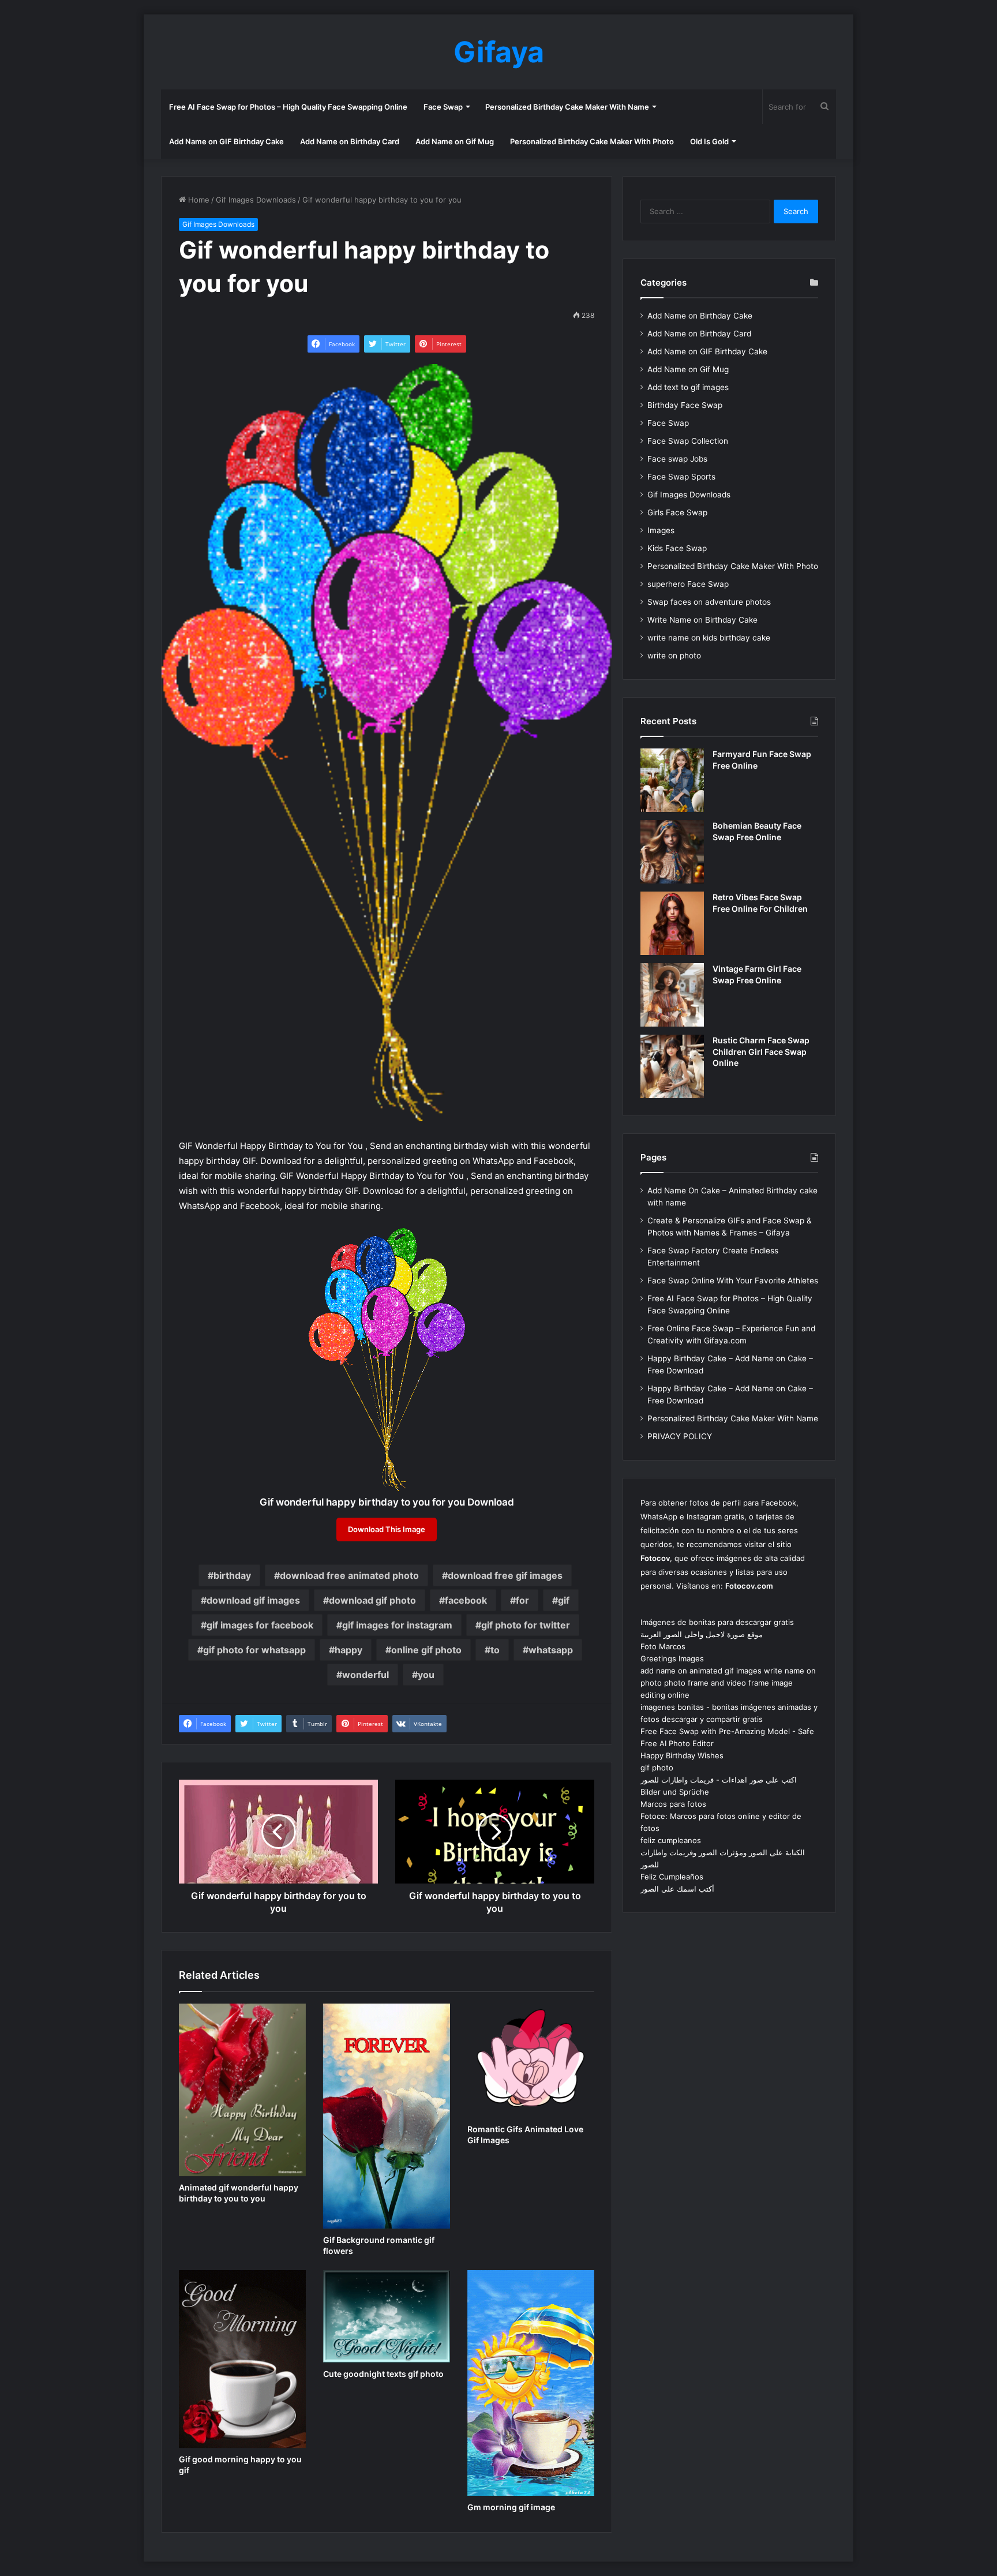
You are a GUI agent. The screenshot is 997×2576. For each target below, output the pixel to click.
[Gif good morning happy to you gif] (242, 2359)
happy (348, 1650)
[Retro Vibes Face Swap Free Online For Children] (672, 923)
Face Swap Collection (688, 441)
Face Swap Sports (681, 477)
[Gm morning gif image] (531, 2383)
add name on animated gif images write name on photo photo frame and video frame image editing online (728, 1683)
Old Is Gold (709, 141)
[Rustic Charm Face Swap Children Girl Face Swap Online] (672, 1066)
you (426, 1675)
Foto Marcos (663, 1646)
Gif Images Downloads (256, 200)
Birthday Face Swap (685, 405)
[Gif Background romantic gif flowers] (387, 2116)
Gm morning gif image (511, 2507)
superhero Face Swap (688, 584)
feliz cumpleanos (671, 1840)
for (522, 1600)
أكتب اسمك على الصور (677, 1889)
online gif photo (426, 1650)
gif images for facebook (260, 1625)
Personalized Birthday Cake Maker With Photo (592, 141)
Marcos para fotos (673, 1804)
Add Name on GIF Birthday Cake (226, 141)
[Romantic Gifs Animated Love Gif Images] (531, 2061)
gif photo (657, 1768)
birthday (232, 1575)
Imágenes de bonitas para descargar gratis (717, 1622)
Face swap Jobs (677, 459)
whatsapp (551, 1650)
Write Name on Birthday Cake (702, 620)
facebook (466, 1600)
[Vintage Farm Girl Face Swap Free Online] (672, 995)
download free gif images (505, 1575)
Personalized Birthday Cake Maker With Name (567, 107)
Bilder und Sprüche (675, 1792)
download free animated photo (349, 1575)
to (495, 1650)
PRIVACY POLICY (680, 1436)
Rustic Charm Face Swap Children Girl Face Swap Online (761, 1051)
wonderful (366, 1675)
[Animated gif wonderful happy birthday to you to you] (242, 2090)
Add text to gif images (688, 387)
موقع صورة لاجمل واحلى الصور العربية (702, 1634)
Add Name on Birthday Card (350, 141)
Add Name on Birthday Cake (700, 316)
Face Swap (443, 107)
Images (661, 530)
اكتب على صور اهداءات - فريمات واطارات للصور (719, 1780)
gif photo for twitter (526, 1625)
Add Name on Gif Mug (455, 141)
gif (564, 1600)
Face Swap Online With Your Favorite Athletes (733, 1280)
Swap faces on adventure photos (709, 602)
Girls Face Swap (677, 512)
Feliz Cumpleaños (672, 1877)
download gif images (253, 1600)
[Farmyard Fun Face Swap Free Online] (672, 780)
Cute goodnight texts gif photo (383, 2374)
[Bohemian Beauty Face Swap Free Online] (672, 852)
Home (198, 200)
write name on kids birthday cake (709, 638)
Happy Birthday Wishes (682, 1755)
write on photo (674, 656)
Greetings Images (672, 1658)
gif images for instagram (397, 1625)
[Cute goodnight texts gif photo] (387, 2316)
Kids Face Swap (677, 548)
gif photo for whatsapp (254, 1650)
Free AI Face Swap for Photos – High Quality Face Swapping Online (288, 107)
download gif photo (372, 1600)
